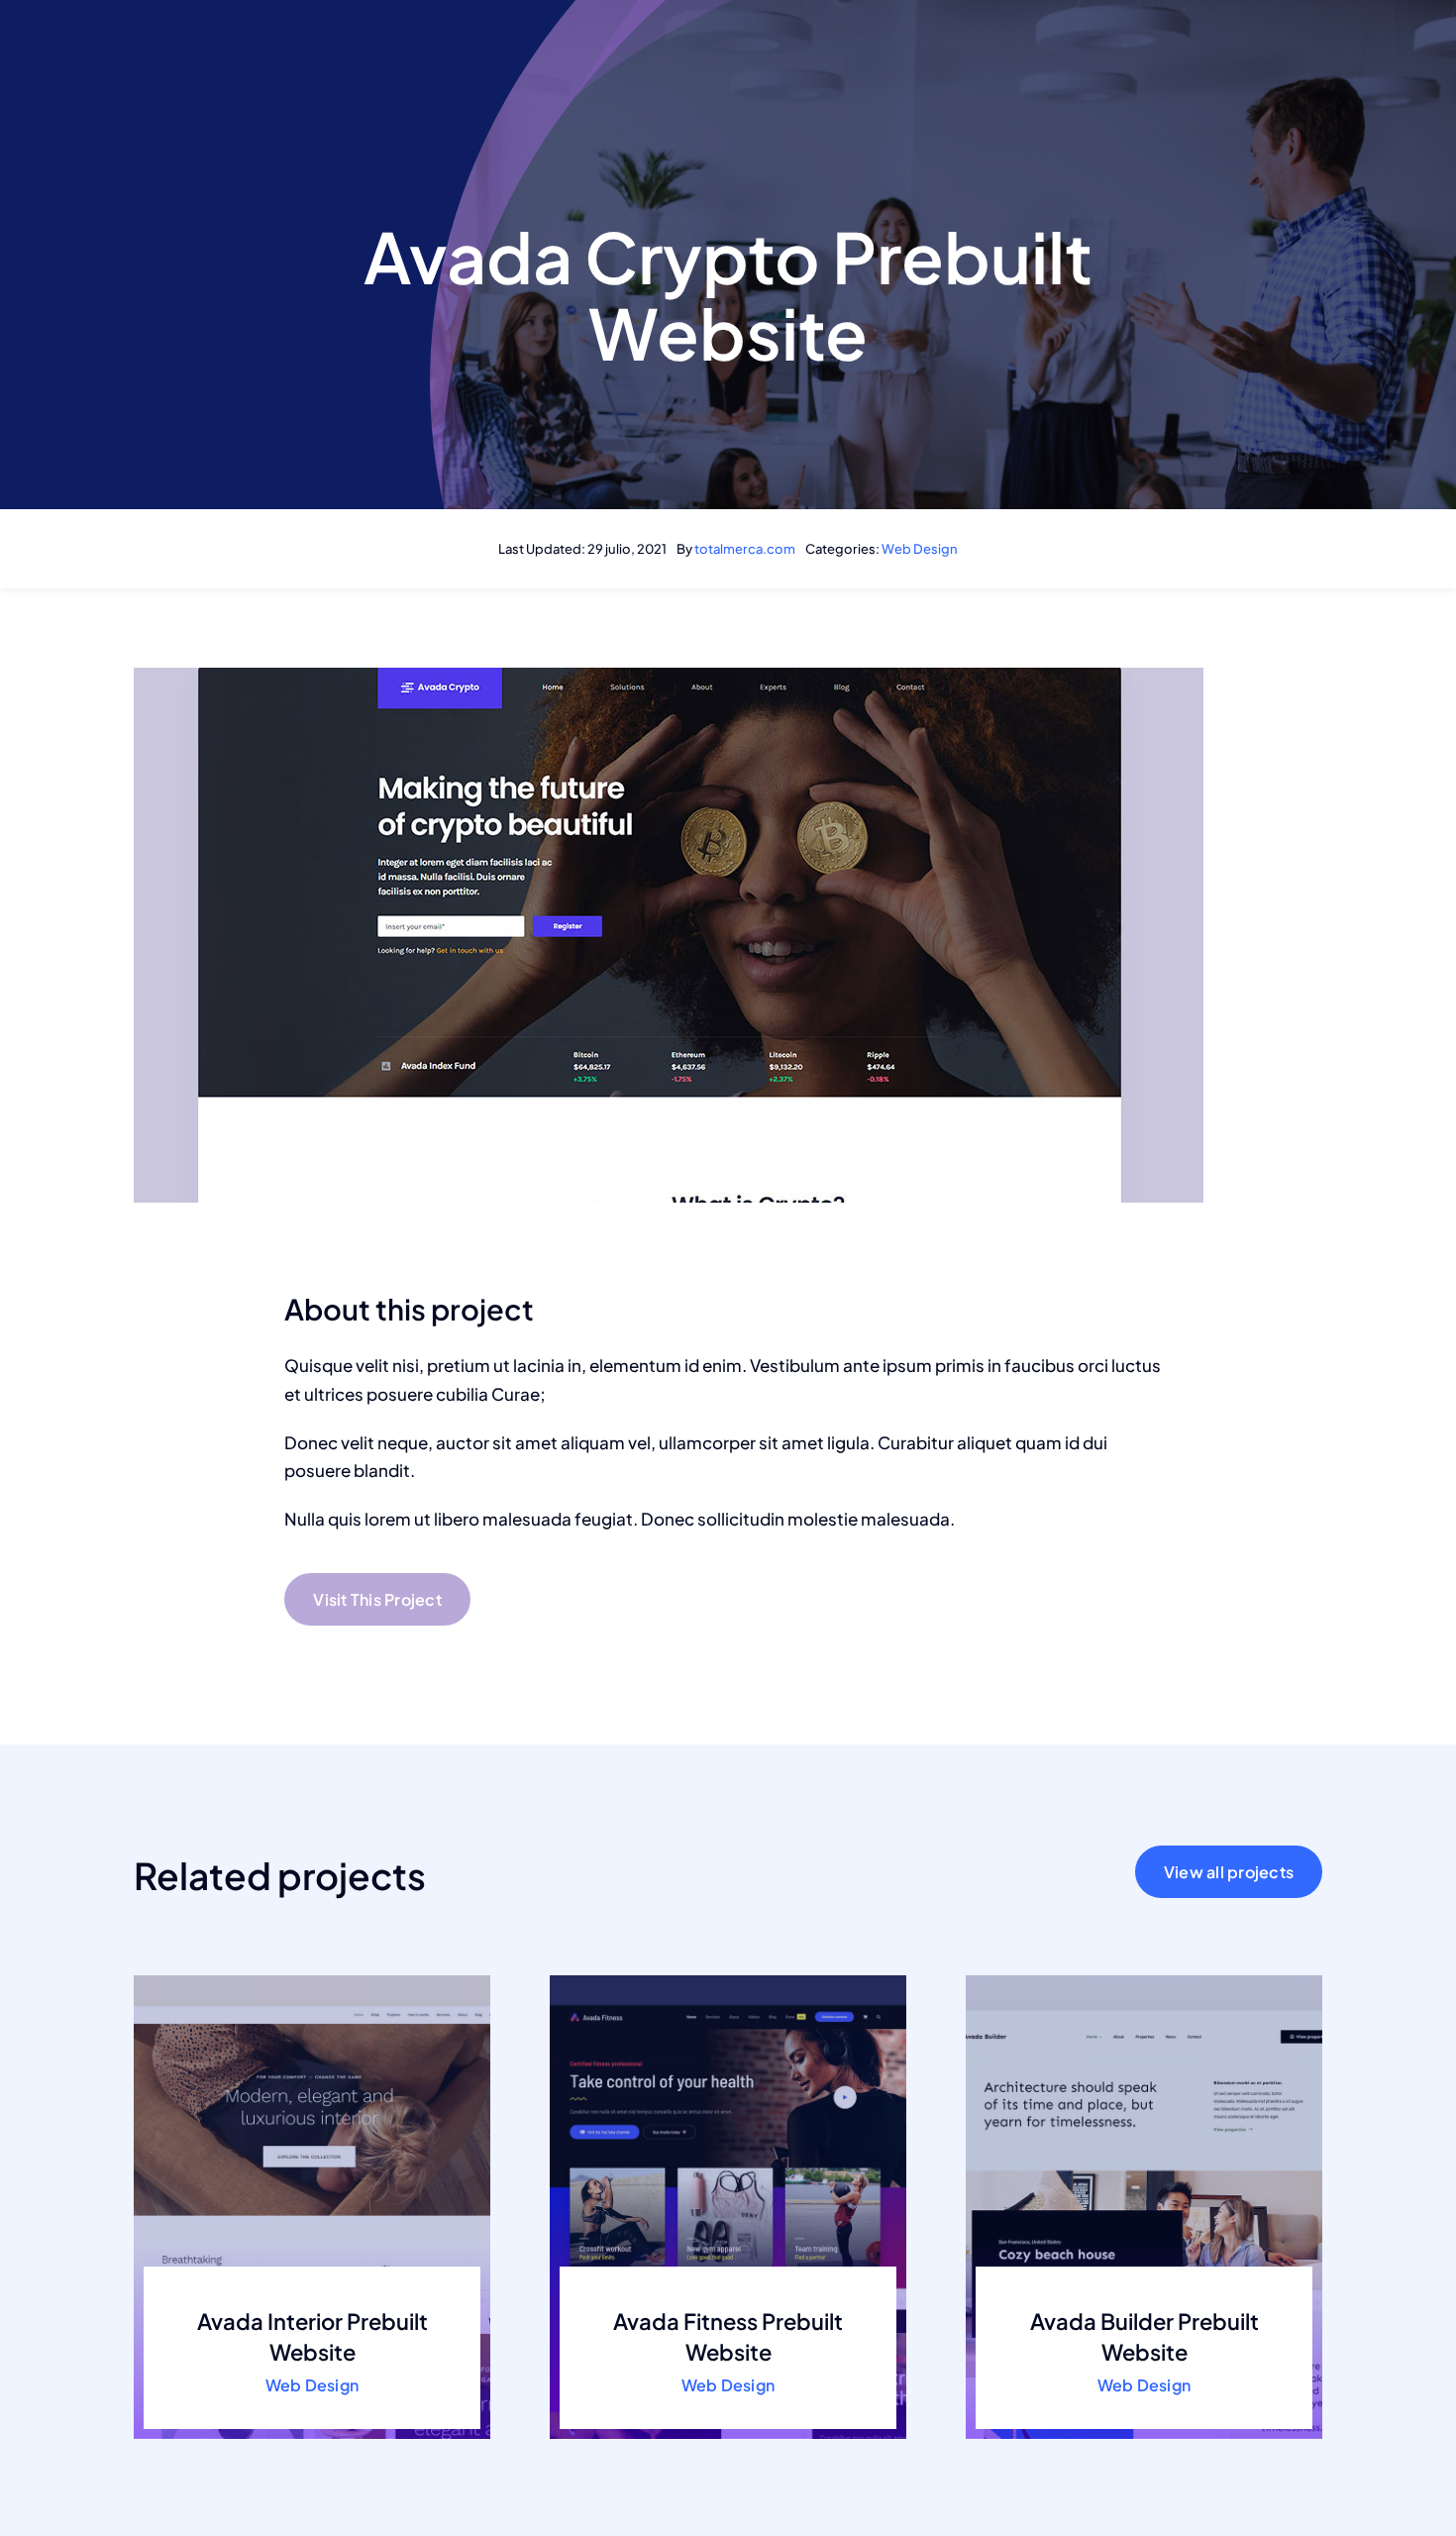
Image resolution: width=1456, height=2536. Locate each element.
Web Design (920, 549)
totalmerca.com (745, 549)
